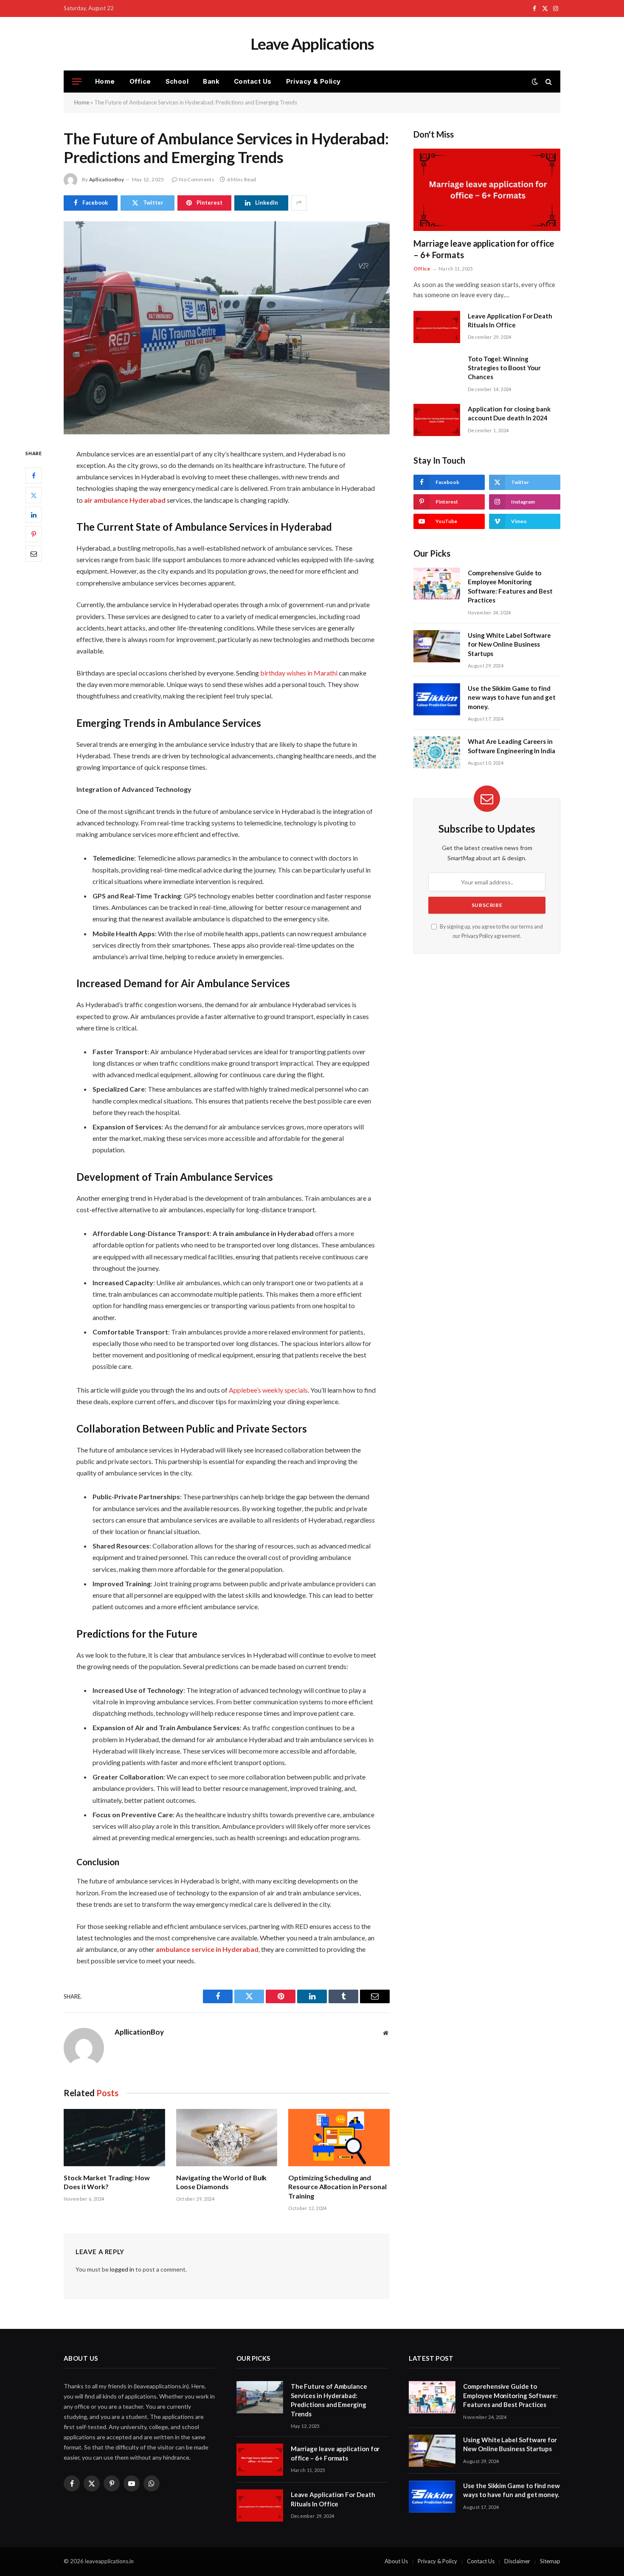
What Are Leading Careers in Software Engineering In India (512, 746)
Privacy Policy (477, 936)
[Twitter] (34, 495)
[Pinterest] (34, 534)
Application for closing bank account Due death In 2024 (509, 413)
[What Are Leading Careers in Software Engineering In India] (437, 752)
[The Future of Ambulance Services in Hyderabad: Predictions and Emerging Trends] (227, 328)
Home (105, 81)
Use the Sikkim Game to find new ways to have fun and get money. (512, 697)
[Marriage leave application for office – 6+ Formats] (487, 190)
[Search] (548, 82)
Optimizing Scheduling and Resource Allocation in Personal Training (337, 2187)
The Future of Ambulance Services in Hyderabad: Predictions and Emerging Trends (329, 2400)
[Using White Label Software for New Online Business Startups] (437, 646)
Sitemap (550, 2561)
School (177, 81)
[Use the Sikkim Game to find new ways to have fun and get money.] (437, 699)
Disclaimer (517, 2561)
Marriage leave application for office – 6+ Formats (484, 249)
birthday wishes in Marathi (299, 673)
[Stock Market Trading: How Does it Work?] (114, 2137)
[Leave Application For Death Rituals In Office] (437, 327)
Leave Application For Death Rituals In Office (510, 320)
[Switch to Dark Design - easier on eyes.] (535, 82)
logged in (122, 2269)
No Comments (197, 179)
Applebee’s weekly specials (268, 1390)
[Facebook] (34, 476)
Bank (211, 81)
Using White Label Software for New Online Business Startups (509, 644)
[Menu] (77, 82)
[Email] (34, 554)
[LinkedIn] (34, 515)
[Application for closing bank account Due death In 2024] (437, 420)
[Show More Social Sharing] (299, 203)
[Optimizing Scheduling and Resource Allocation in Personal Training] (339, 2137)
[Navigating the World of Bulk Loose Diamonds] (227, 2137)
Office (140, 81)
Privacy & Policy (313, 81)
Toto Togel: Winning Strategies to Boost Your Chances (504, 368)
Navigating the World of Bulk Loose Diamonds (222, 2182)
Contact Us (253, 81)
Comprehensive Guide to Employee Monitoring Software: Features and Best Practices (510, 586)
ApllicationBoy (107, 179)
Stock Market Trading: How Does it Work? (107, 2182)
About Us (396, 2561)
